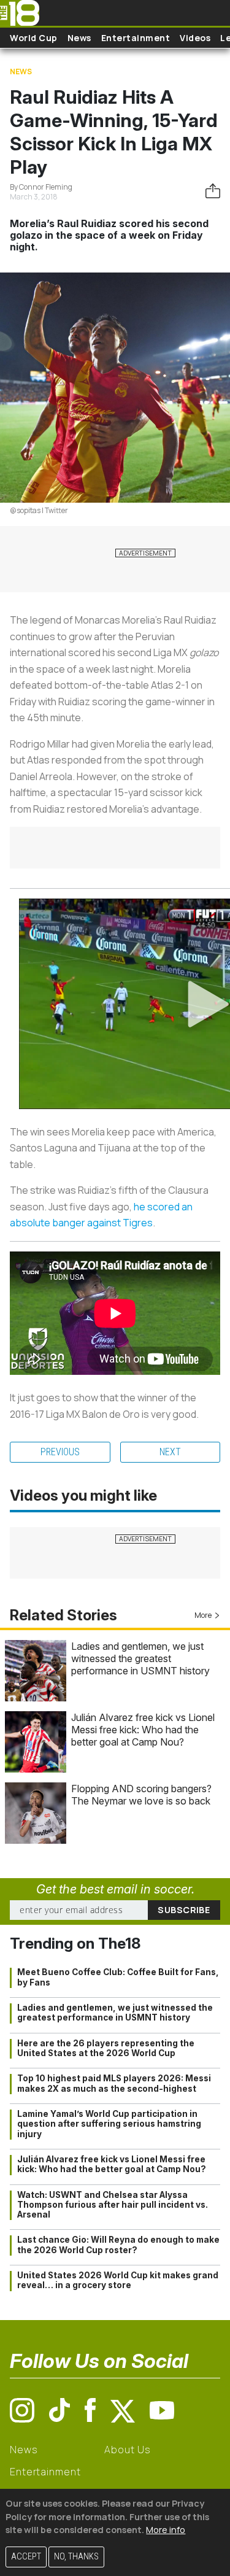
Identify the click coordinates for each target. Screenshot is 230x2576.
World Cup (34, 38)
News (79, 38)
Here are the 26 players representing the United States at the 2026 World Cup (106, 2048)
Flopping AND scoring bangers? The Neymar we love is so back (141, 1795)
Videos (195, 38)
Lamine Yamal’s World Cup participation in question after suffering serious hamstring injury (109, 2124)
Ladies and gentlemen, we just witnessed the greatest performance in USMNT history (140, 1658)
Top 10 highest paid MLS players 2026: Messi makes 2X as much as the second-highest (114, 2083)
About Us (127, 2450)
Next (170, 1452)
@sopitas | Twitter (39, 510)
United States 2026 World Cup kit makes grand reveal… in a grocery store (118, 2280)
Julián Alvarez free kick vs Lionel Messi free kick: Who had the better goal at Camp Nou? (143, 1730)
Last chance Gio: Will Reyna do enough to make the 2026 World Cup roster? (118, 2245)
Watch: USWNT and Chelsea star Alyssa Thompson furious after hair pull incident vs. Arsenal (113, 2205)
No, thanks (76, 2557)
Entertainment (136, 38)
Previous (60, 1452)
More (203, 1615)
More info (166, 2530)
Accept (26, 2557)
